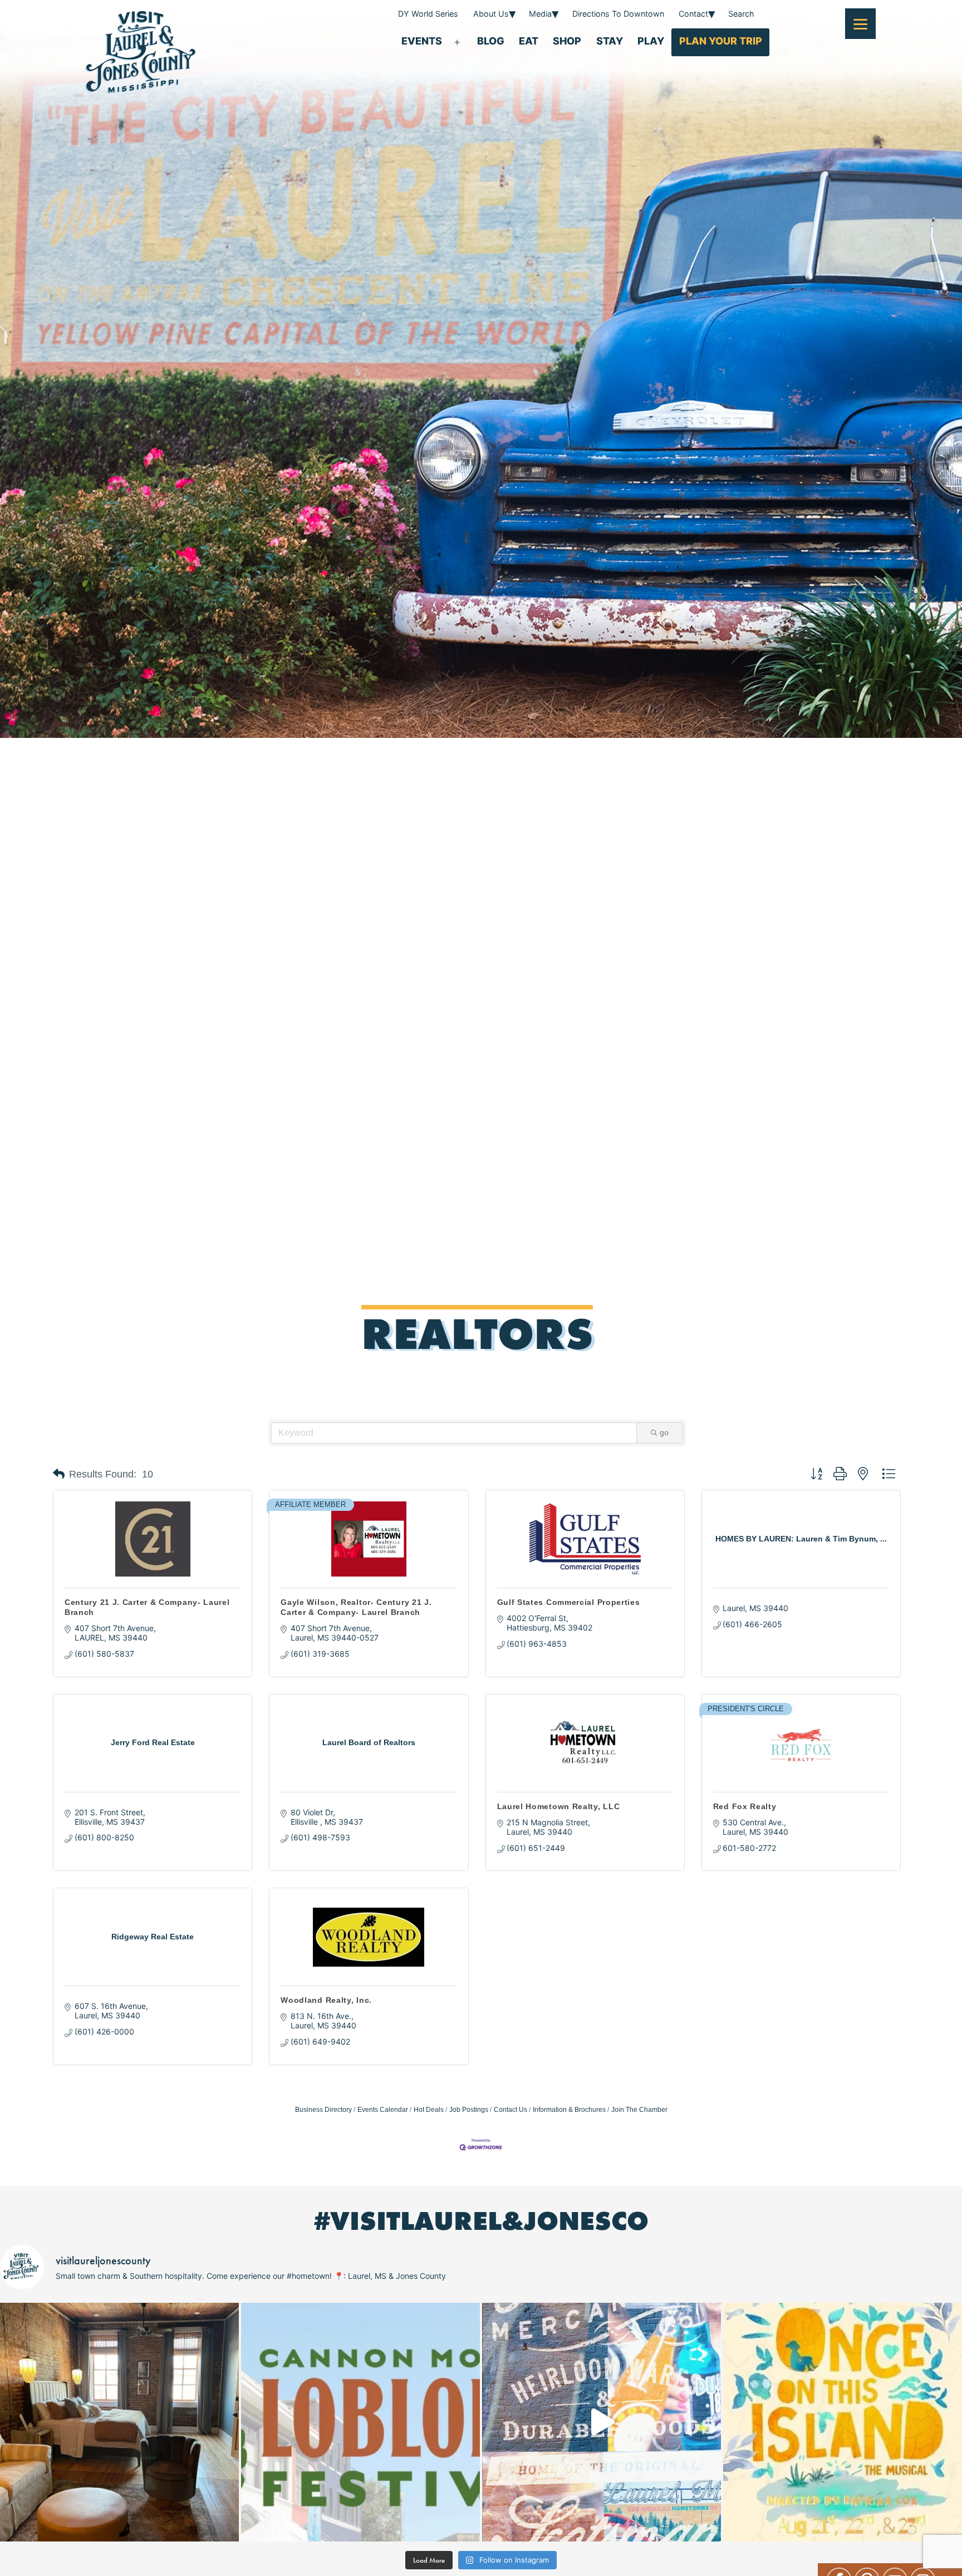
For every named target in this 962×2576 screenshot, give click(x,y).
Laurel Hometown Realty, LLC (559, 1806)
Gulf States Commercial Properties (569, 1602)
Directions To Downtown (618, 14)
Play (651, 41)
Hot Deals (429, 2110)
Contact (693, 14)
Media (540, 14)
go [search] (664, 1432)
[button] (59, 1474)
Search (741, 14)
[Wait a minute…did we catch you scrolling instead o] (119, 2422)
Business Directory (323, 2110)
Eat (529, 41)
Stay (610, 41)
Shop (567, 41)
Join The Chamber (639, 2110)
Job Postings (469, 2110)
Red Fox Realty (745, 1806)
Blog (491, 41)
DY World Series (428, 14)
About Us (491, 14)
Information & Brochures (569, 2110)
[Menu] (860, 24)
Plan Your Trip (721, 41)
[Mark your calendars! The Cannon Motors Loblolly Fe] (360, 2422)
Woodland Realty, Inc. (326, 2000)
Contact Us (511, 2110)
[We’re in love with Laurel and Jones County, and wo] (602, 2422)
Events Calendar (383, 2110)
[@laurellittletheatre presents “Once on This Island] (843, 2422)
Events (422, 41)
